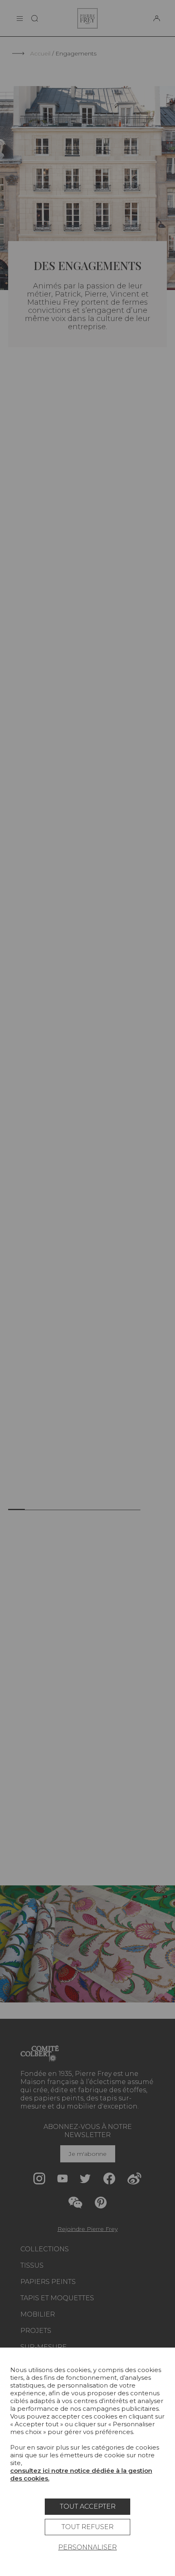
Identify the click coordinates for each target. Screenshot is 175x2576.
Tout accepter (88, 2506)
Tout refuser (87, 2527)
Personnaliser (87, 2547)
